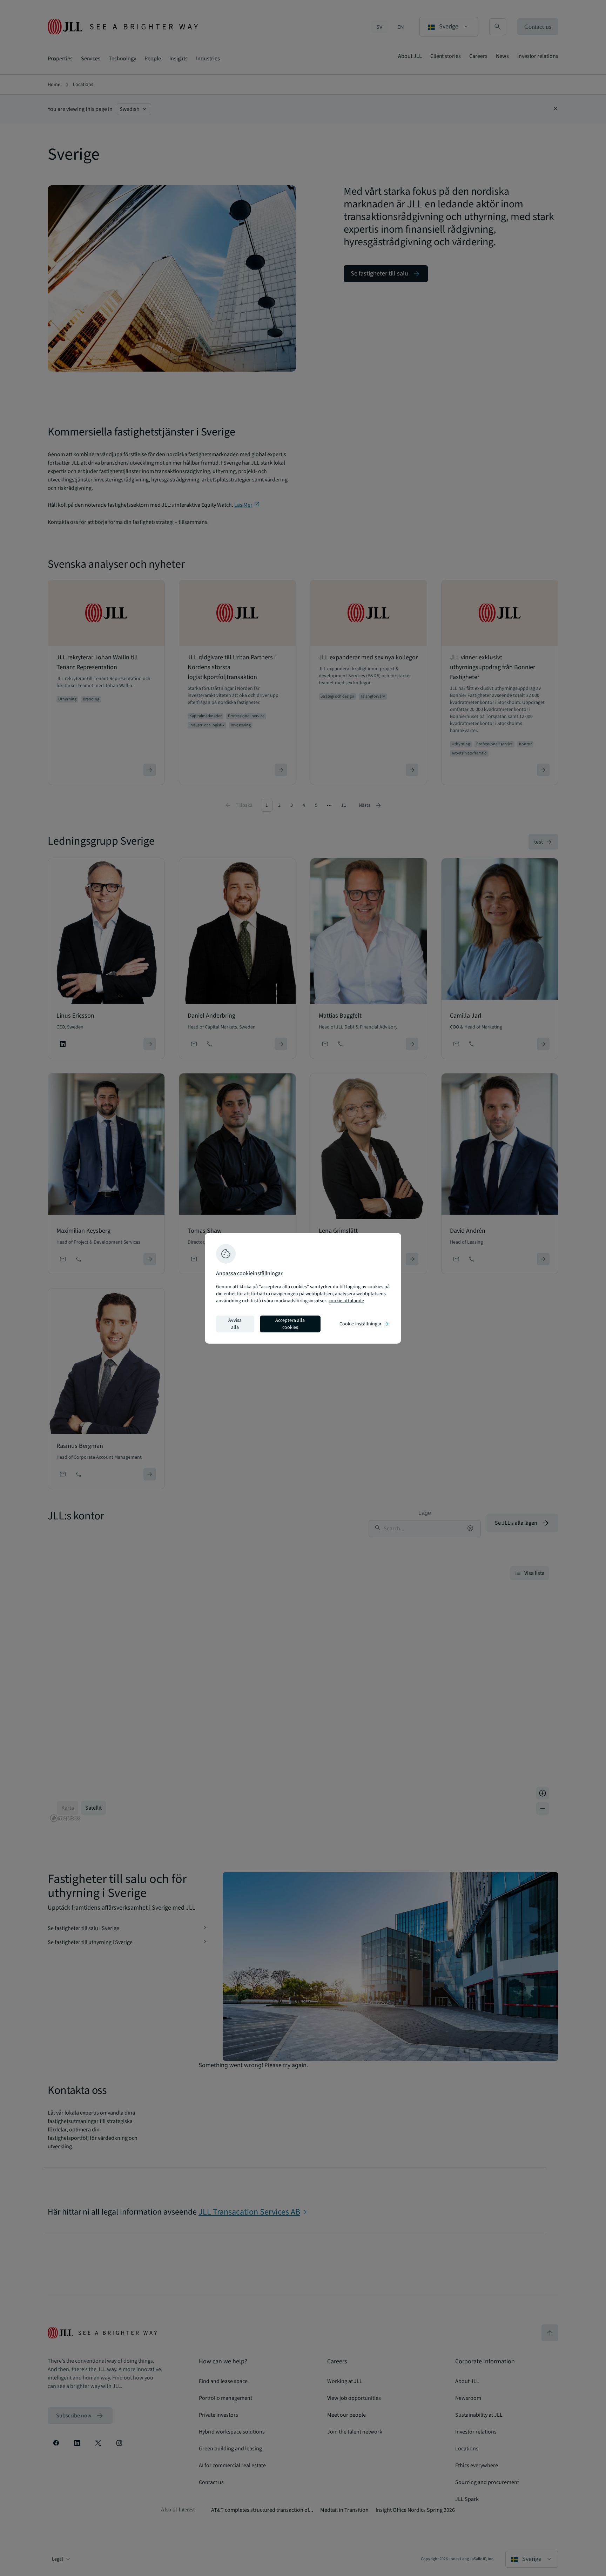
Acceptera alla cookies (290, 1324)
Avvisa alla (235, 1324)
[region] (303, 1288)
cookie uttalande (346, 1301)
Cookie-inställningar (365, 1324)
